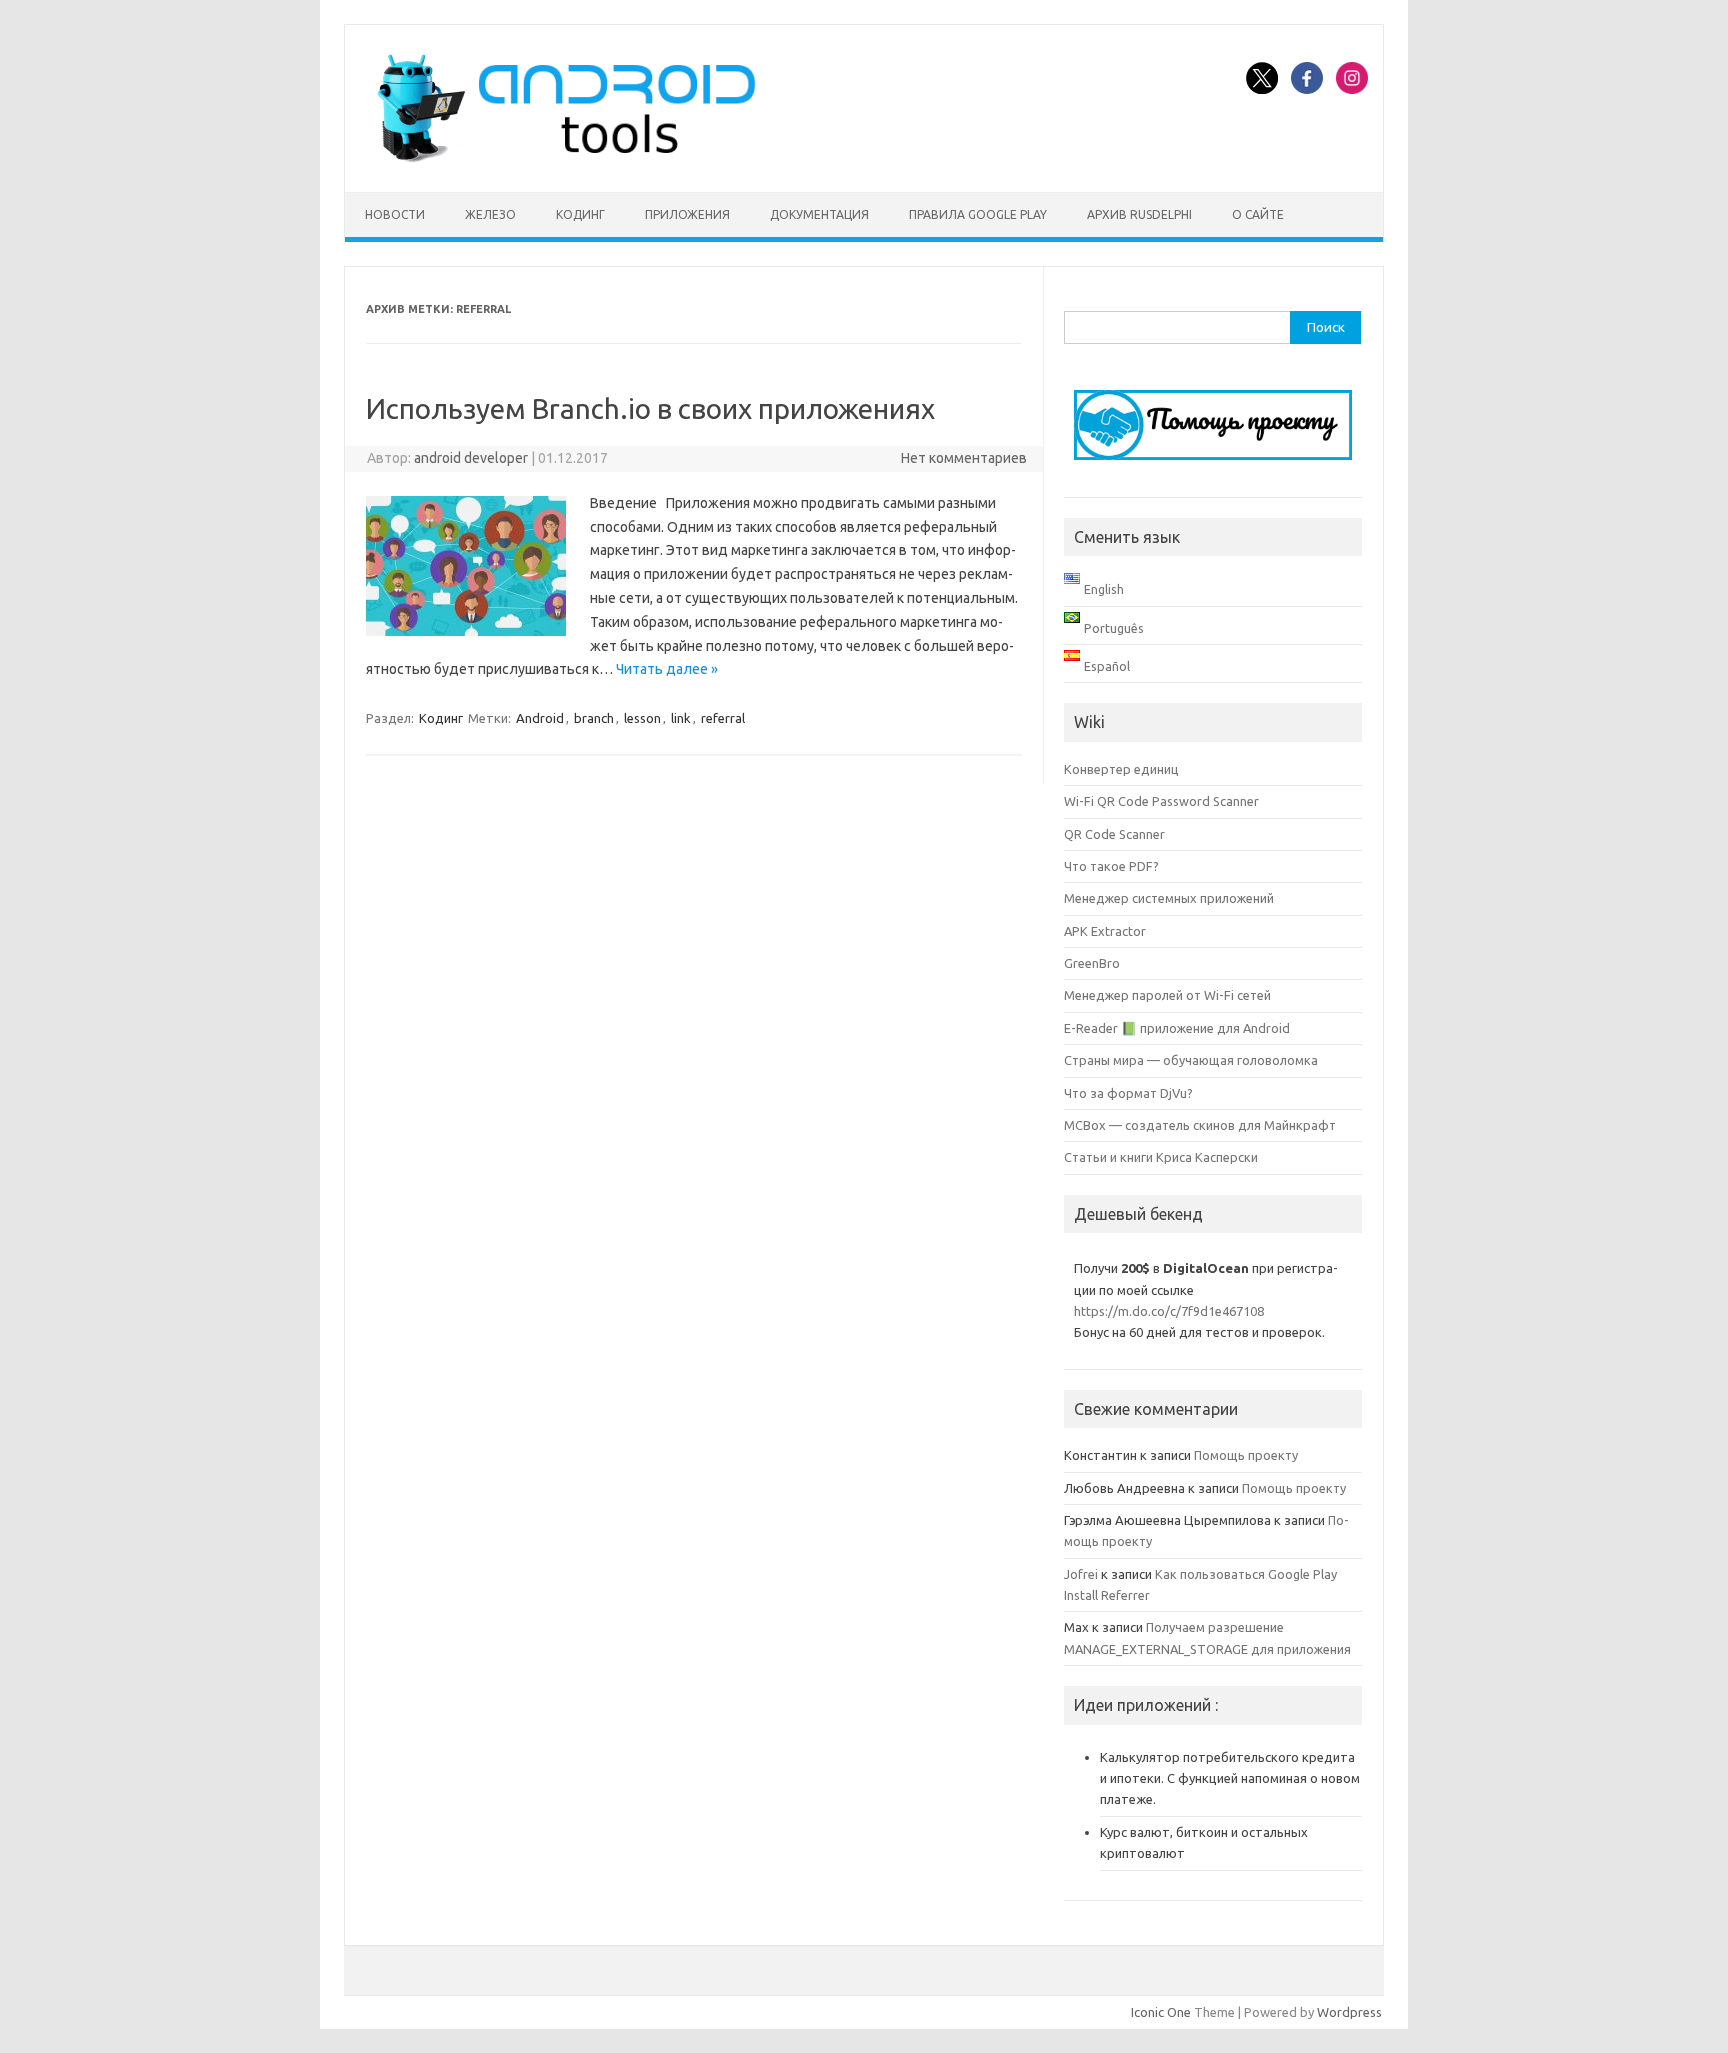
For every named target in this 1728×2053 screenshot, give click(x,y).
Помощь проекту (1246, 1455)
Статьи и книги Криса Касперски (1161, 1157)
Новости (395, 214)
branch (594, 718)
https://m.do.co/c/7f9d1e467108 (1169, 1311)
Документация (819, 214)
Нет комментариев (964, 458)
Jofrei (1081, 1574)
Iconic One (1161, 2012)
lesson (642, 718)
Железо (490, 214)
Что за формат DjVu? (1128, 1093)
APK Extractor (1105, 931)
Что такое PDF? (1111, 866)
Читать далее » (667, 669)
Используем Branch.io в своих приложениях (650, 408)
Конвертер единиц (1121, 769)
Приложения (687, 214)
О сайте (1258, 214)
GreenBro (1092, 963)
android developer (471, 458)
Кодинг (580, 214)
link (681, 718)
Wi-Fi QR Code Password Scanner (1161, 801)
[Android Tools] (566, 158)
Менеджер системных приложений (1169, 898)
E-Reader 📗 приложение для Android (1177, 1028)
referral (723, 718)
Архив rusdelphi (1139, 214)
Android (540, 718)
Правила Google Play (978, 214)
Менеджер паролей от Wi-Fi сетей (1167, 995)
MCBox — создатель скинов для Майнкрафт (1200, 1125)
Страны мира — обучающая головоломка (1191, 1060)
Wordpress (1349, 2012)
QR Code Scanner (1114, 834)
